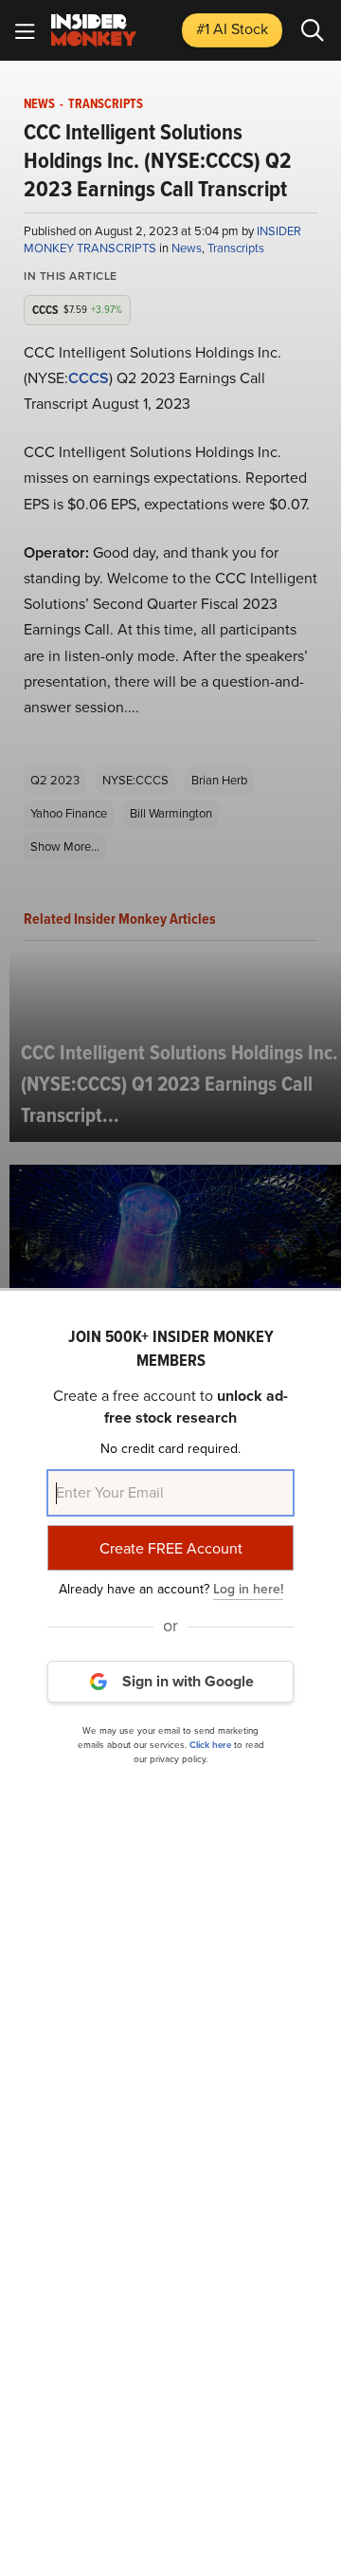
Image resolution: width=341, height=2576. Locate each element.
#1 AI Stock (232, 29)
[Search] (313, 30)
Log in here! (248, 1589)
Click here (210, 1745)
